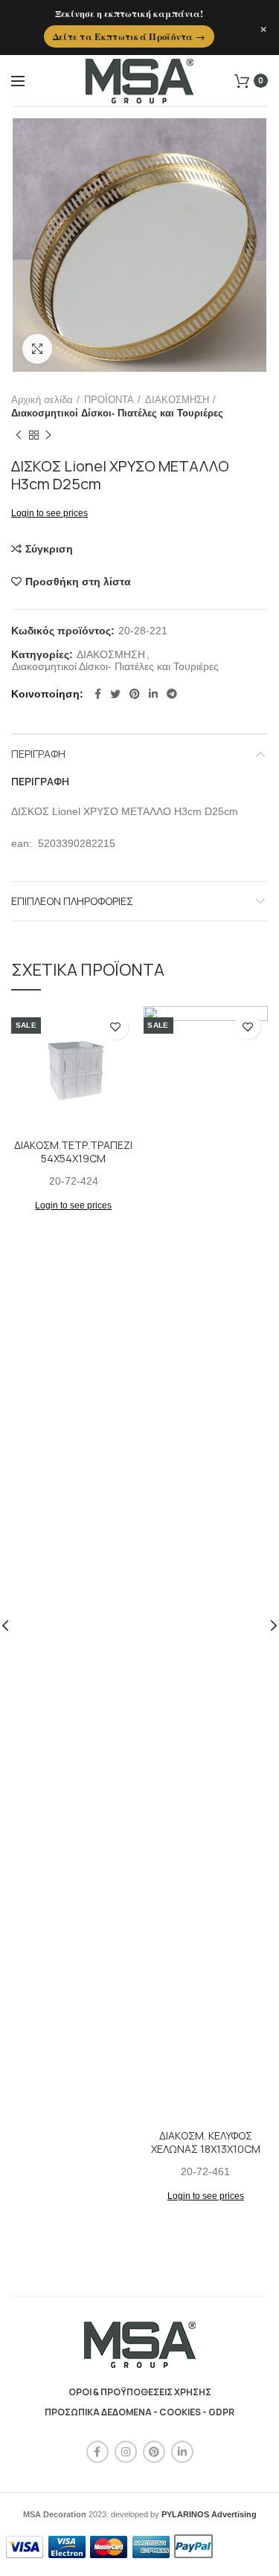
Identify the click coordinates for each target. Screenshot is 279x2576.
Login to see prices (49, 513)
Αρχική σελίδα (42, 400)
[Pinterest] (135, 694)
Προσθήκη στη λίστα (78, 582)
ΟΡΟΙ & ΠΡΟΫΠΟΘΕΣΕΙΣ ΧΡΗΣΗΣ (140, 2392)
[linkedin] (153, 694)
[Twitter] (115, 694)
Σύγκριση (49, 549)
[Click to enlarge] (37, 349)
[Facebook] (98, 694)
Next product (48, 435)
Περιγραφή (38, 754)
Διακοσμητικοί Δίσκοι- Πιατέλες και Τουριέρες (117, 413)
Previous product (19, 435)
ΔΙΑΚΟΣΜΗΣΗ (177, 400)
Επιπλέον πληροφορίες (72, 901)
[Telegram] (172, 694)
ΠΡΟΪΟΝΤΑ (109, 400)
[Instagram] (126, 2452)
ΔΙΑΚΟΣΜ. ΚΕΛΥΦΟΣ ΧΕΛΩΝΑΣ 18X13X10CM (206, 2142)
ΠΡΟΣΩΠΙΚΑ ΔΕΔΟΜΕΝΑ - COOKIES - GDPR (139, 2412)
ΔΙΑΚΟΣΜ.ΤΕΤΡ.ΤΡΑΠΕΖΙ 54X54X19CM (73, 1152)
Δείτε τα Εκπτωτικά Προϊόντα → (129, 36)
